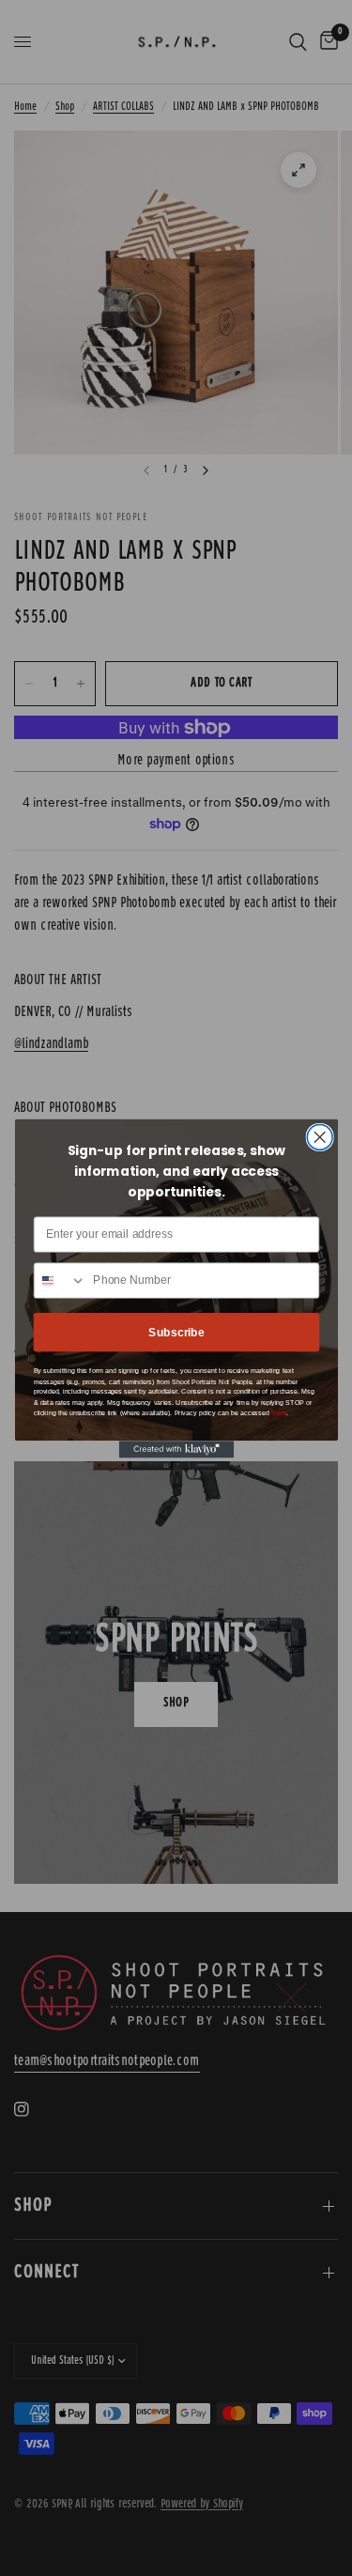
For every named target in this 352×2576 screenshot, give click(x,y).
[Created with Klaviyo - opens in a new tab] (176, 1449)
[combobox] (60, 1280)
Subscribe (176, 1332)
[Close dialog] (320, 1137)
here (279, 1412)
